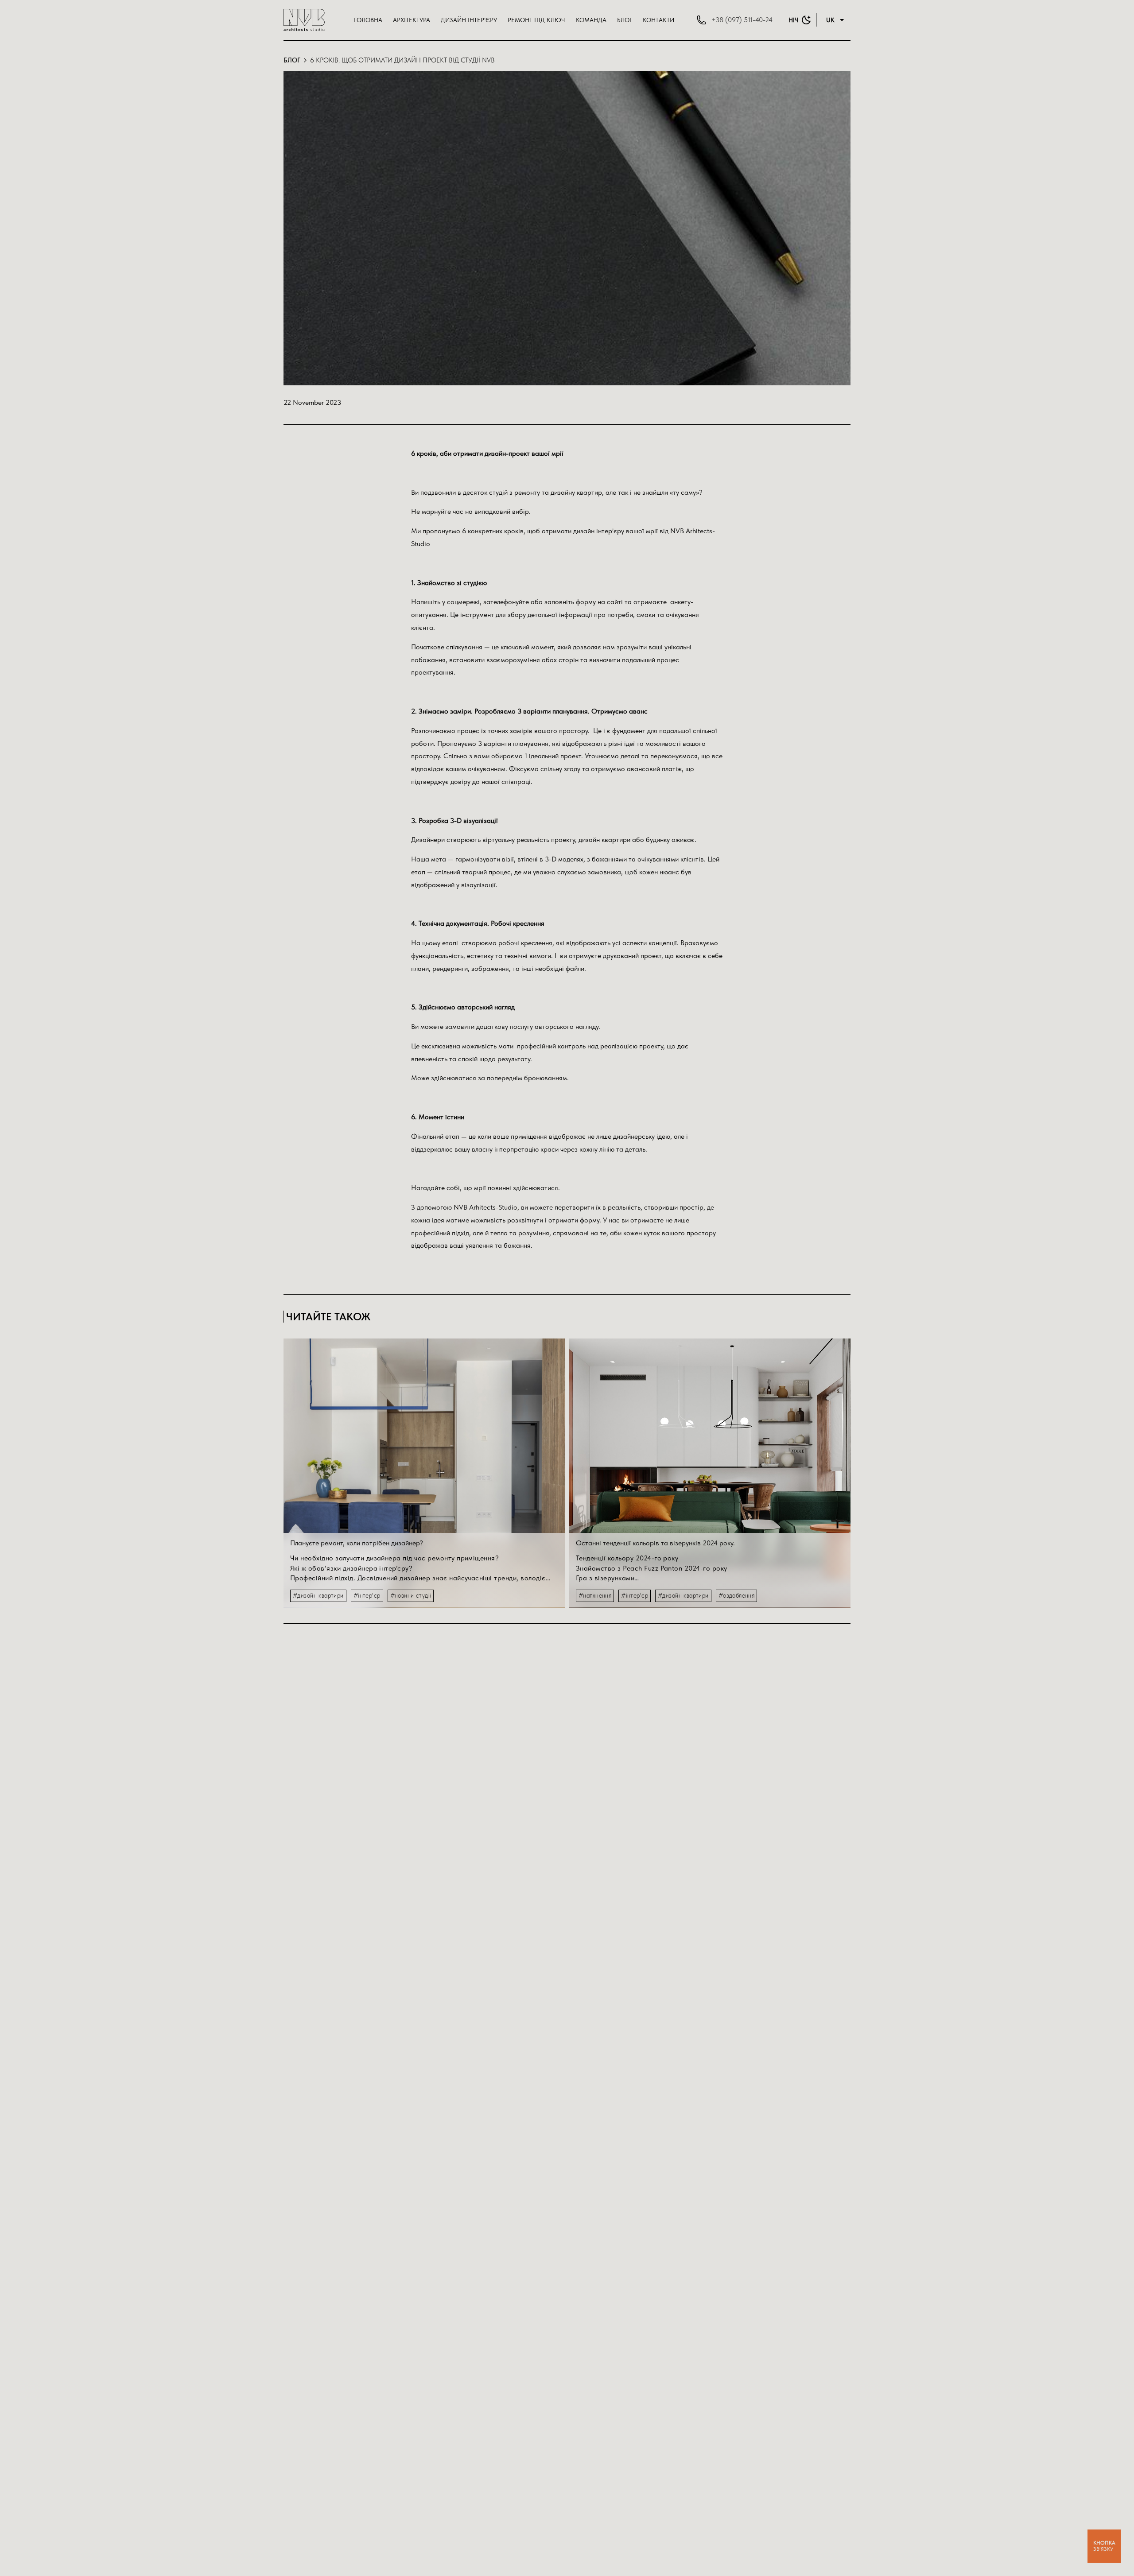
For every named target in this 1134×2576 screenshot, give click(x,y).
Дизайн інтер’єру (469, 20)
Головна (368, 20)
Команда (591, 20)
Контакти (658, 20)
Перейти (424, 1436)
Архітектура (412, 20)
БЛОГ (292, 60)
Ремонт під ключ (536, 20)
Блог (625, 20)
